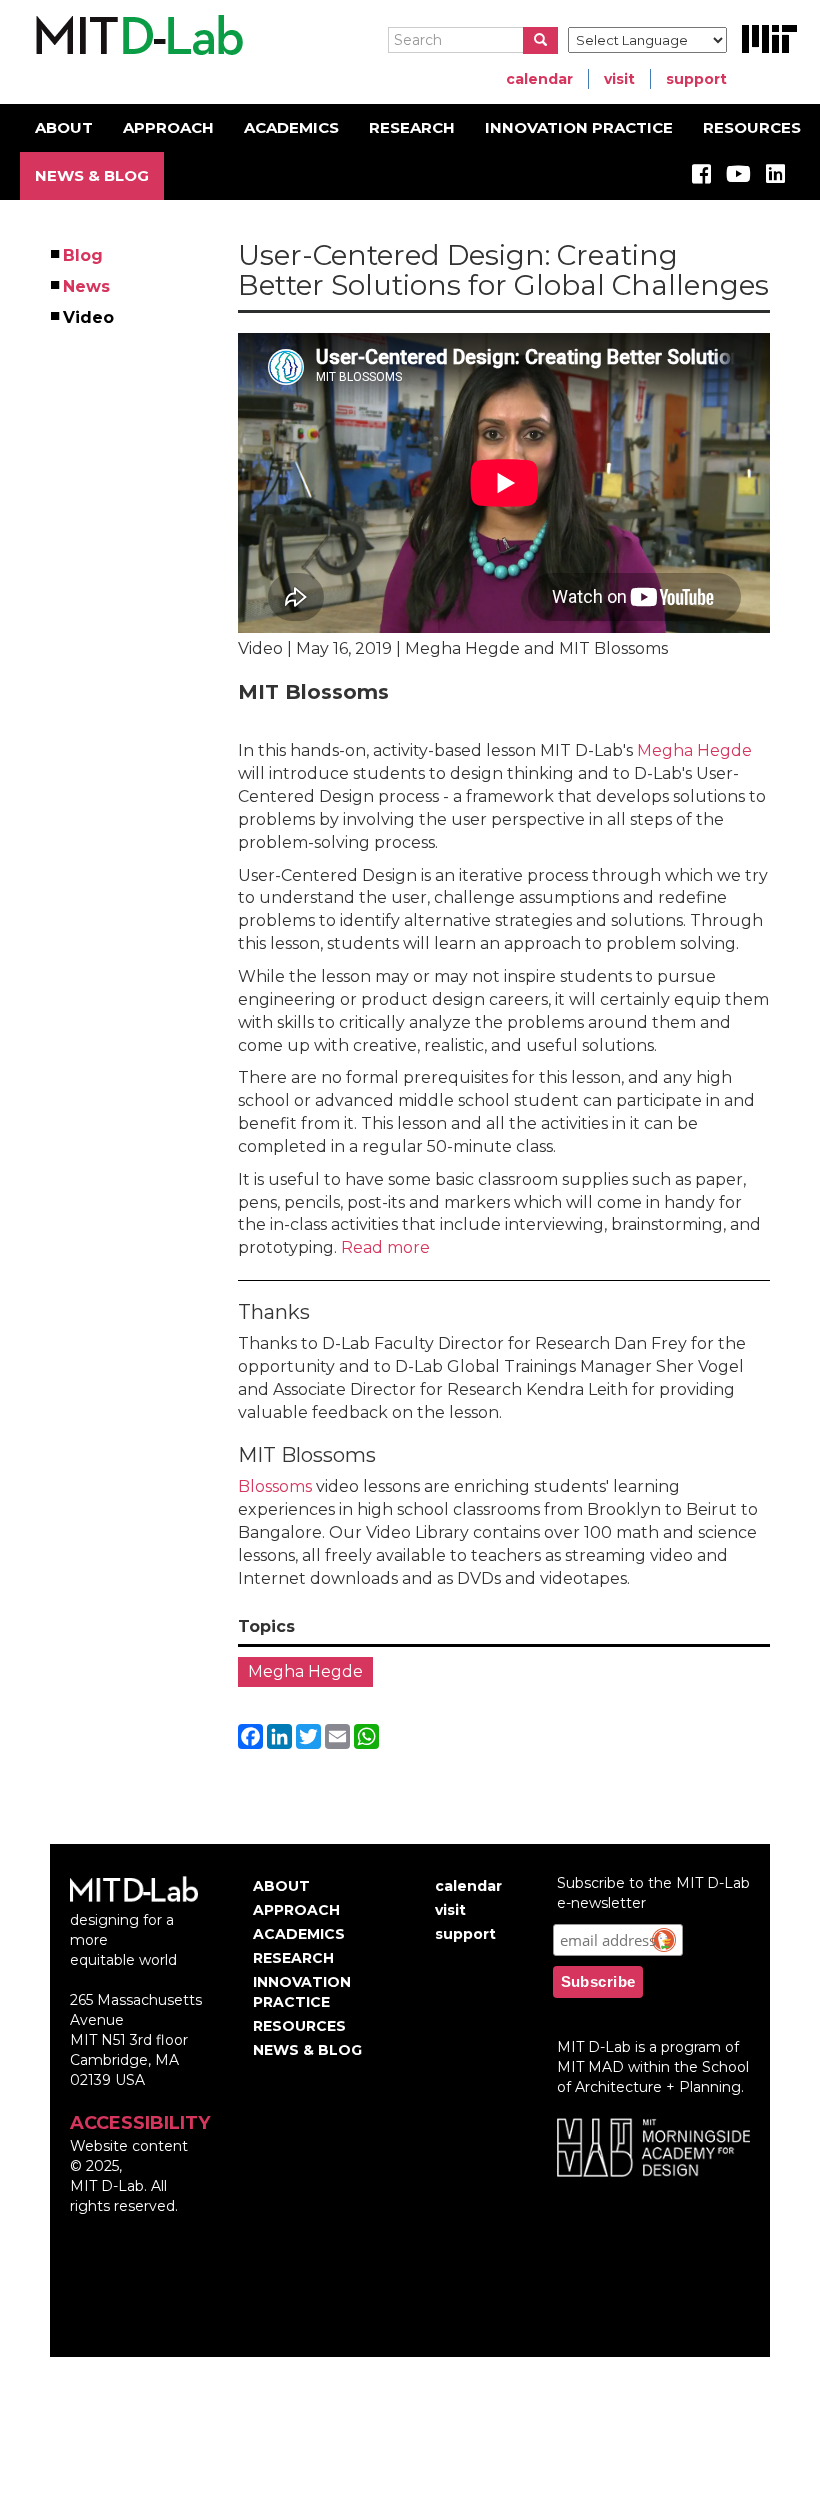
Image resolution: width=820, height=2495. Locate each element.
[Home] (136, 36)
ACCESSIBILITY (140, 2123)
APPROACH (168, 127)
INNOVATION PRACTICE (579, 127)
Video (89, 317)
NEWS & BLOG (92, 175)
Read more (383, 1247)
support (696, 79)
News (87, 286)
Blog (84, 255)
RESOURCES (752, 127)
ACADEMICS (291, 127)
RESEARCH (412, 127)
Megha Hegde (694, 750)
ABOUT (64, 127)
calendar (539, 79)
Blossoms (275, 1486)
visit (619, 79)
